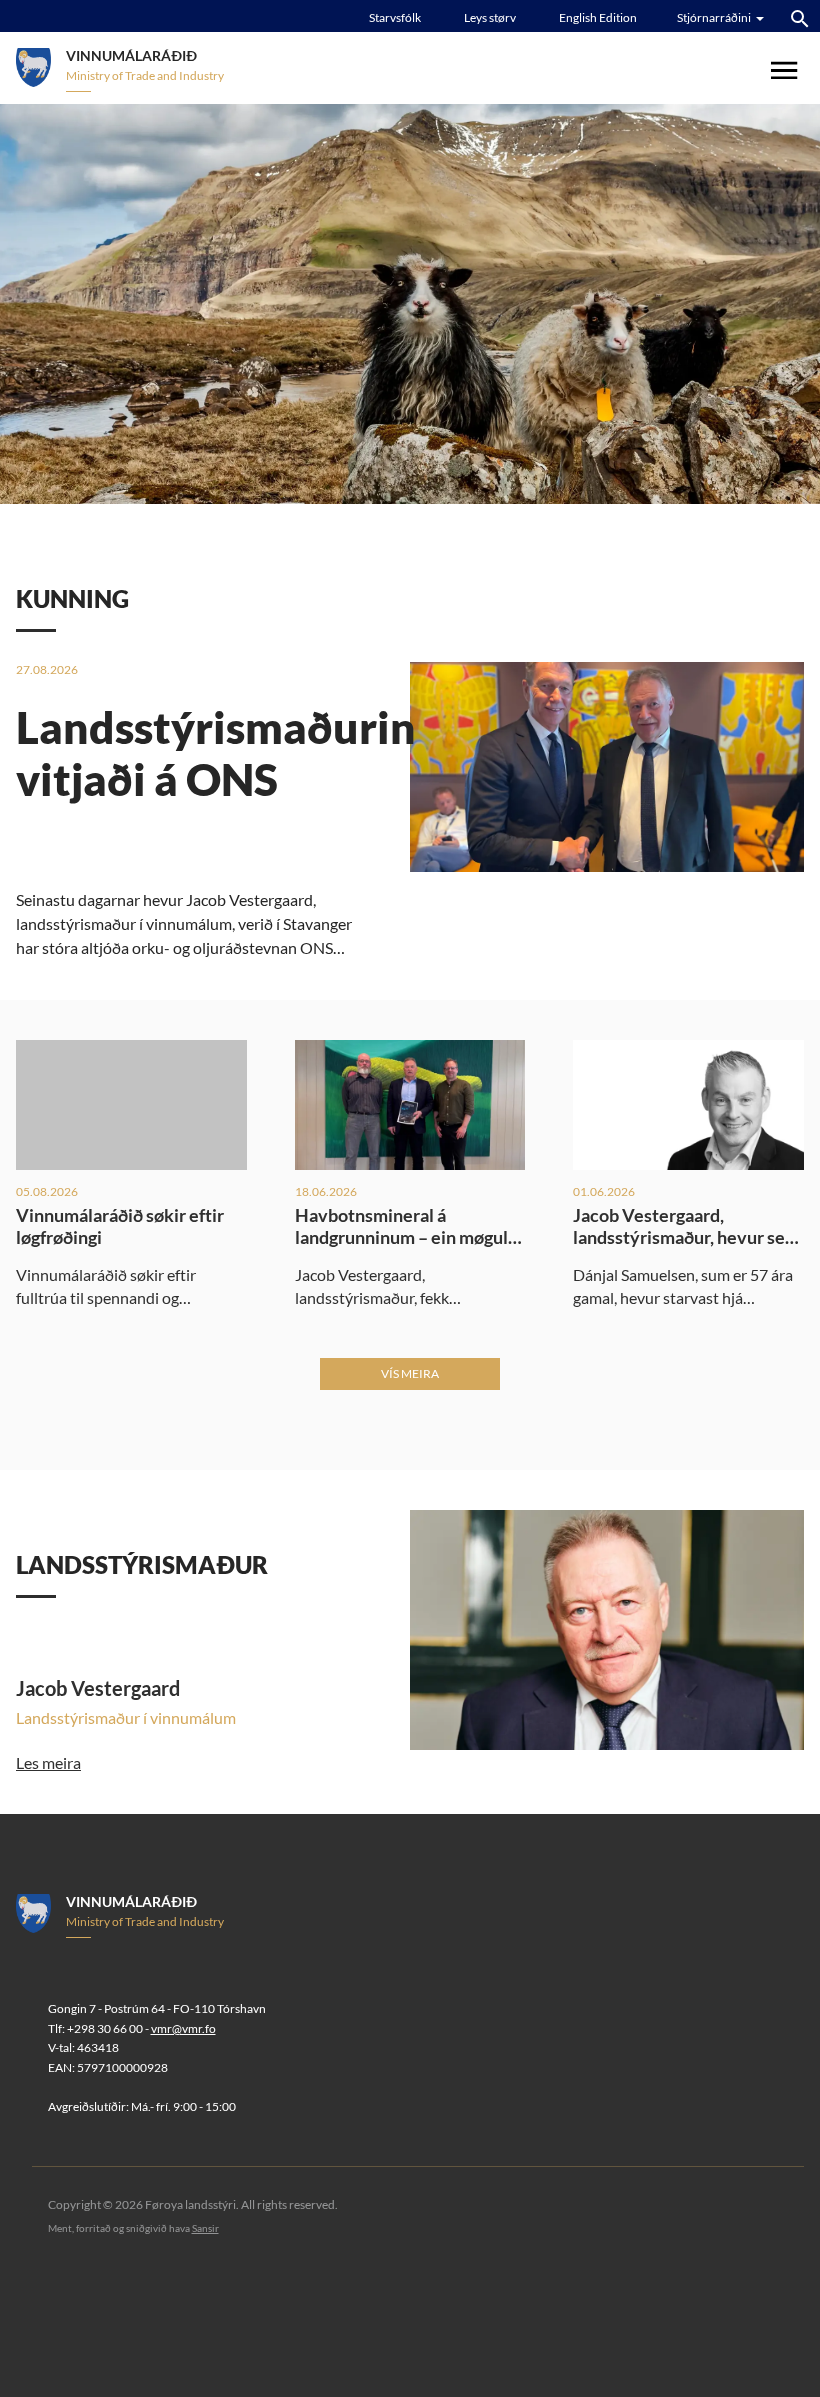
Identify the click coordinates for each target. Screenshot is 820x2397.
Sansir (205, 2228)
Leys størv (490, 17)
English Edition (598, 17)
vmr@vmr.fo (183, 2028)
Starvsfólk (395, 17)
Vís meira (410, 1373)
